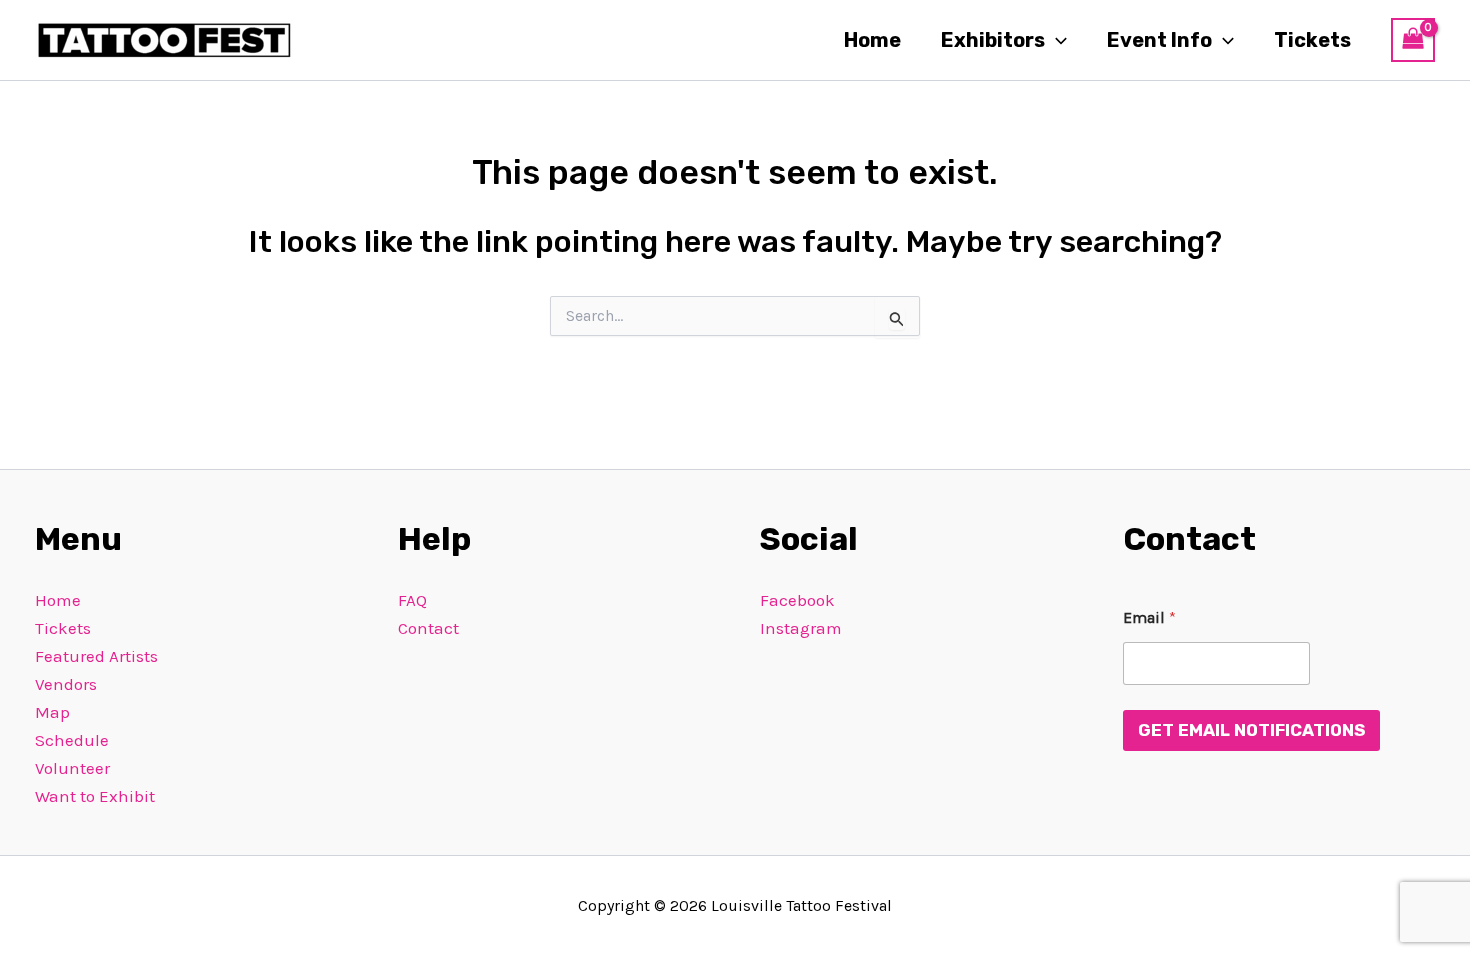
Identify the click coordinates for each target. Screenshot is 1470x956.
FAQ (412, 600)
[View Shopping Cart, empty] (1413, 40)
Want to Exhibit (95, 796)
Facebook (797, 600)
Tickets (1312, 40)
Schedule (72, 740)
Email (1149, 617)
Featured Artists (96, 656)
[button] (1056, 40)
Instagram (801, 628)
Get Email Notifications (1251, 730)
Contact (428, 628)
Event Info (1159, 40)
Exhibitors (993, 40)
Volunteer (72, 768)
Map (52, 712)
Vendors (66, 684)
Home (872, 40)
